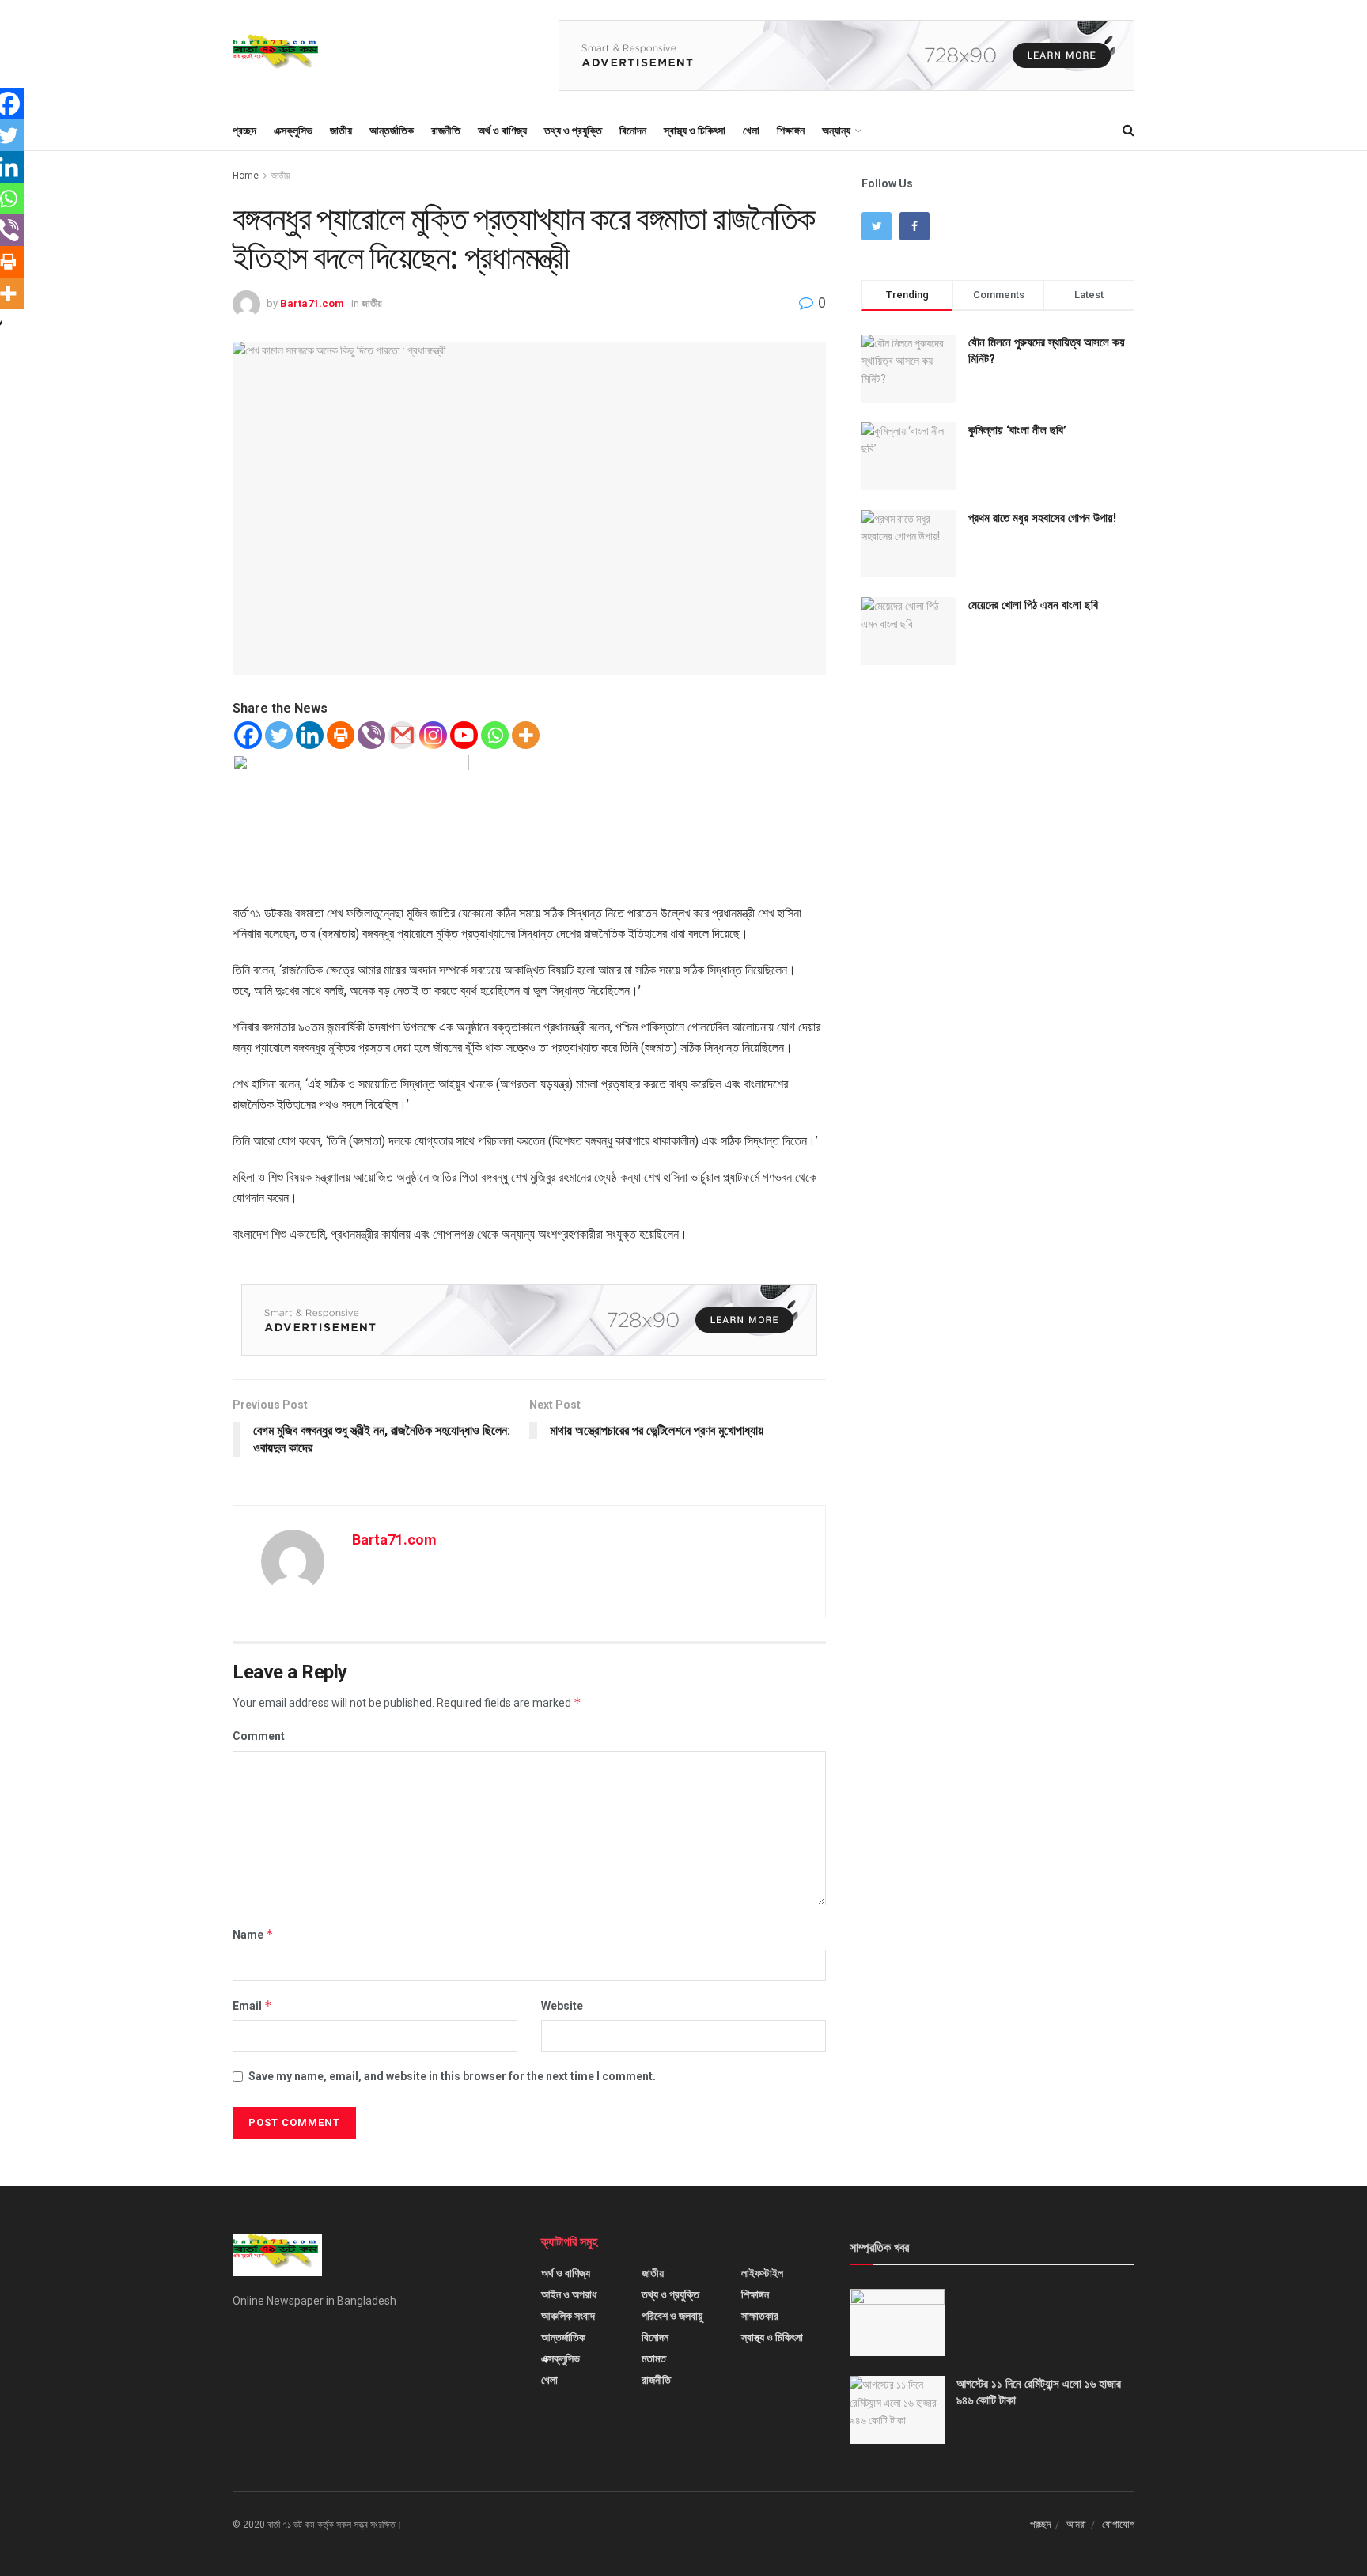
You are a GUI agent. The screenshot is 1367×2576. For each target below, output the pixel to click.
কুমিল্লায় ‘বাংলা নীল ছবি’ (1017, 430)
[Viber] (371, 735)
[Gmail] (402, 735)
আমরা (1076, 2524)
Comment (259, 1736)
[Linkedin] (310, 735)
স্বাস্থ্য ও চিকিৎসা (695, 131)
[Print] (341, 735)
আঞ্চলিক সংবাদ (568, 2316)
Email (252, 2005)
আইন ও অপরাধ (569, 2294)
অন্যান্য (836, 131)
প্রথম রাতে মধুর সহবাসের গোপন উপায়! (1042, 518)
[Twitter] (279, 735)
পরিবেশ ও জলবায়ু (672, 2316)
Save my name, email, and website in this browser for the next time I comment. (452, 2076)
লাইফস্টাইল (762, 2273)
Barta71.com (312, 303)
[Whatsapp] (495, 735)
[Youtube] (464, 735)
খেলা (751, 131)
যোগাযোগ (1118, 2524)
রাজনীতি (446, 131)
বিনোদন (633, 131)
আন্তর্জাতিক (392, 131)
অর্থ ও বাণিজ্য (502, 131)
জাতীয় (341, 131)
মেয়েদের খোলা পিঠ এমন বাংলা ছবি (1033, 605)
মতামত (654, 2358)
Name (253, 1934)
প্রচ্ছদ (244, 131)
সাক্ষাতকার (760, 2316)
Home (246, 176)
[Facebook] (248, 735)
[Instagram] (433, 735)
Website (562, 2006)
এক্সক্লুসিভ (293, 131)
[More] (526, 735)
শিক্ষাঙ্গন (791, 131)
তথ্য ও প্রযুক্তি (573, 131)
